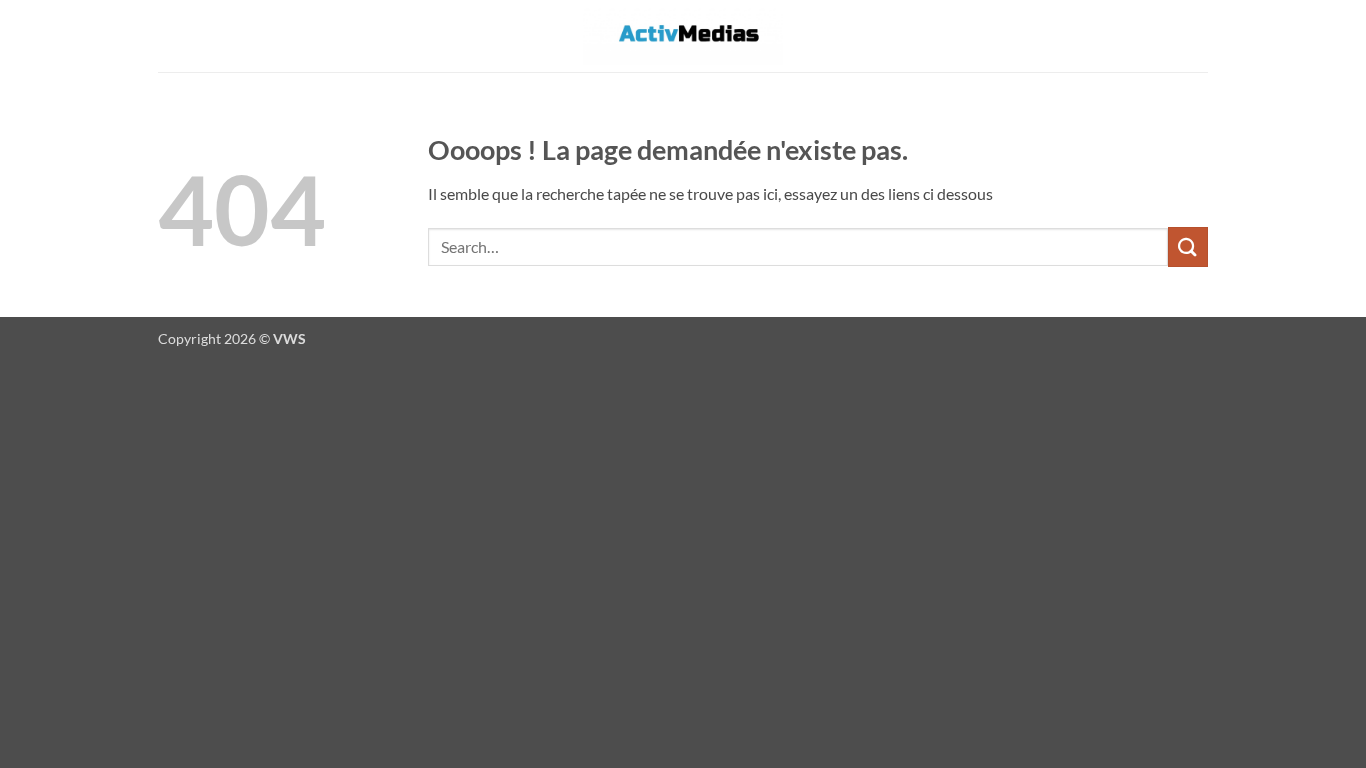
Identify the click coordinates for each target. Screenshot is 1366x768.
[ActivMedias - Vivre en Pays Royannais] (683, 35)
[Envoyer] (1188, 246)
